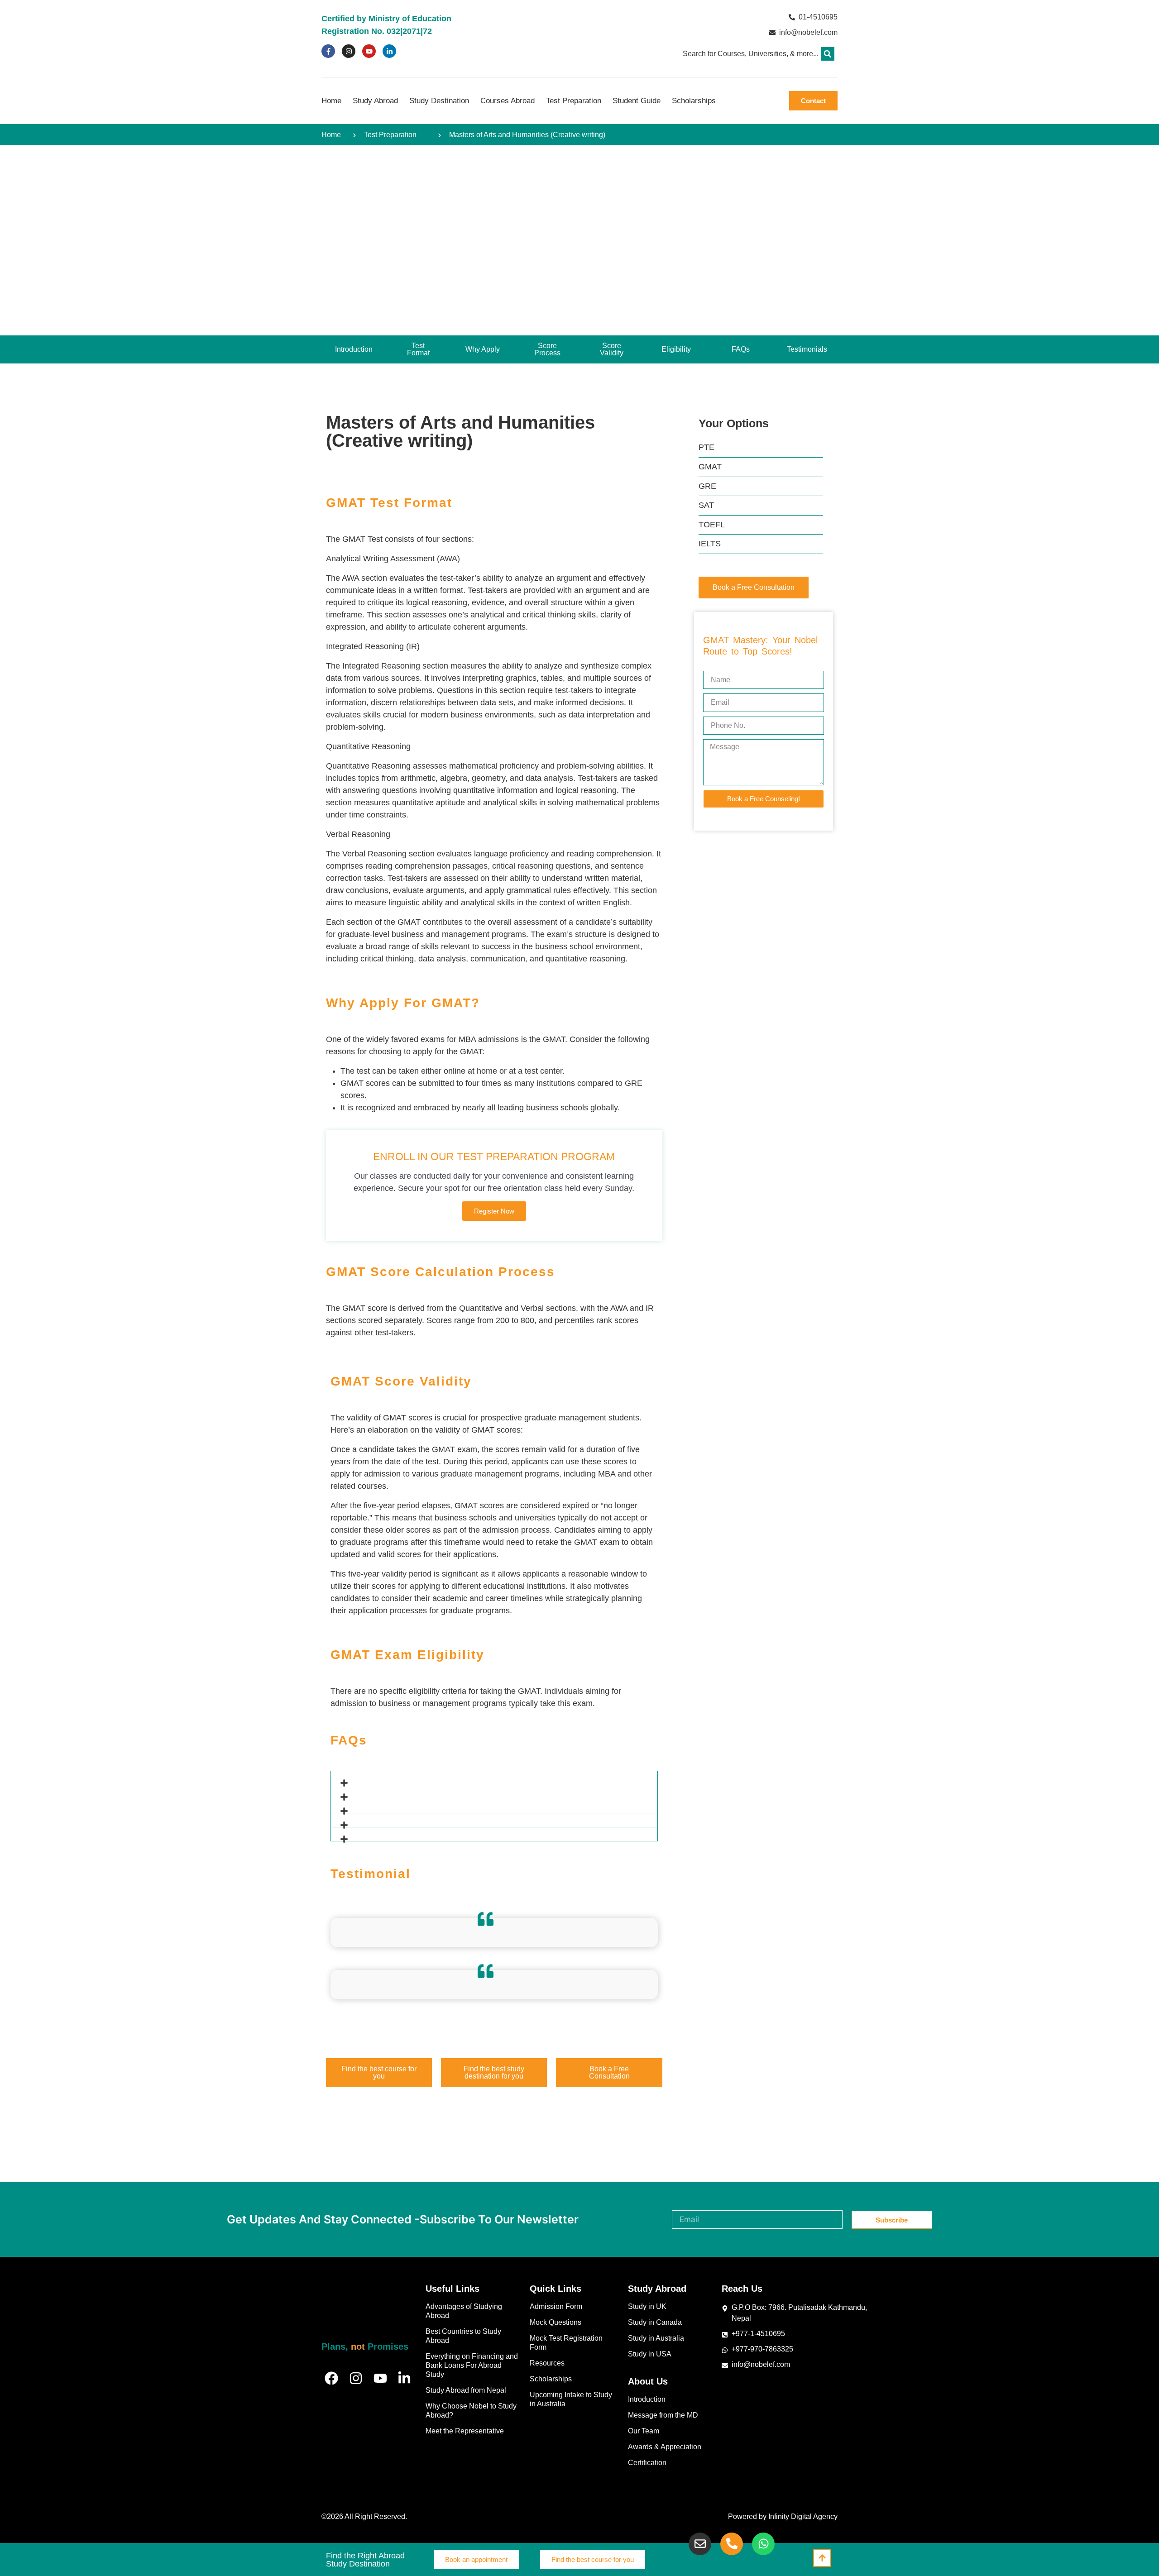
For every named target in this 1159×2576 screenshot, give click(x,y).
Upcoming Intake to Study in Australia (571, 2399)
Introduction (647, 2399)
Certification (647, 2463)
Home (331, 101)
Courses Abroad (508, 101)
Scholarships (694, 101)
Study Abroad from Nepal (466, 2390)
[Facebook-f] (328, 51)
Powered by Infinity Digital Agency (783, 2516)
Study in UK (647, 2306)
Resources (547, 2363)
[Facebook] (331, 2378)
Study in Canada (655, 2322)
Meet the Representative (465, 2431)
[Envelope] (700, 2544)
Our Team (644, 2431)
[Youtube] (369, 51)
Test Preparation (574, 101)
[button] (828, 54)
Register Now (494, 1211)
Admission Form (556, 2306)
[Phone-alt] (732, 2544)
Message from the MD (663, 2415)
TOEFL (712, 525)
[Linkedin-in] (389, 51)
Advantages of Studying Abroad (464, 2311)
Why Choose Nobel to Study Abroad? (471, 2411)
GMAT (710, 467)
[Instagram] (349, 51)
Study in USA (650, 2354)
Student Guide (637, 101)
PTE (706, 447)
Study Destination (439, 101)
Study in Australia (656, 2338)
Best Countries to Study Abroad (463, 2336)
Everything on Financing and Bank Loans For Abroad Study (472, 2365)
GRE (707, 486)
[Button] (822, 2558)
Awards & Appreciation (665, 2447)
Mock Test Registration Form (566, 2343)
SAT (706, 505)
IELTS (710, 544)
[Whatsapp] (763, 2544)
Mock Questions (556, 2322)
